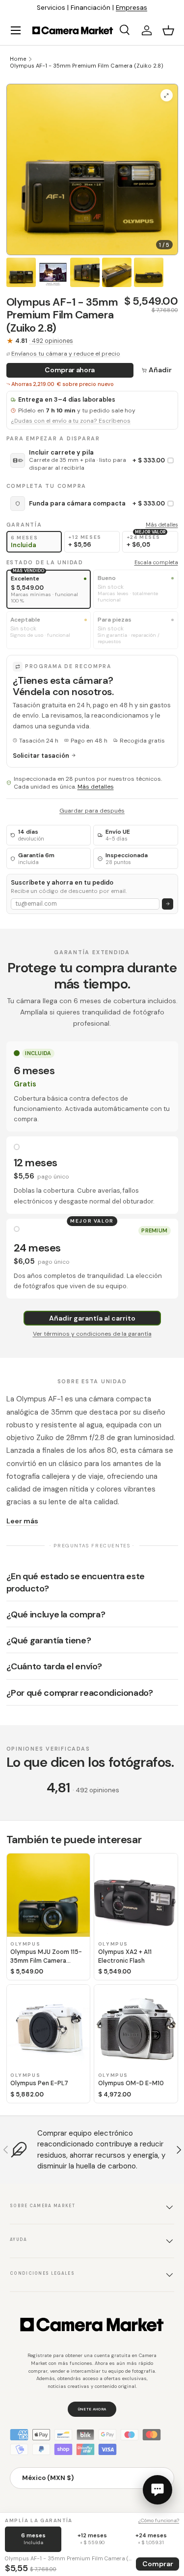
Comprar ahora (69, 370)
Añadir (160, 370)
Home (18, 59)
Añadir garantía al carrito (92, 1318)
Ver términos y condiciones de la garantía (92, 1334)
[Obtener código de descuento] (168, 904)
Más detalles (162, 525)
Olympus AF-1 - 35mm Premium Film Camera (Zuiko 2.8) (87, 66)
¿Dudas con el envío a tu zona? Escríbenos (71, 421)
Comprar (158, 2564)
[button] (168, 30)
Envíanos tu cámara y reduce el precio (66, 354)
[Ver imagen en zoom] (167, 95)
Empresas (131, 8)
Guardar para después (92, 811)
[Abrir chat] (158, 2490)
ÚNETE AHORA (92, 2409)
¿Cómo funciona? (159, 2520)
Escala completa (156, 562)
